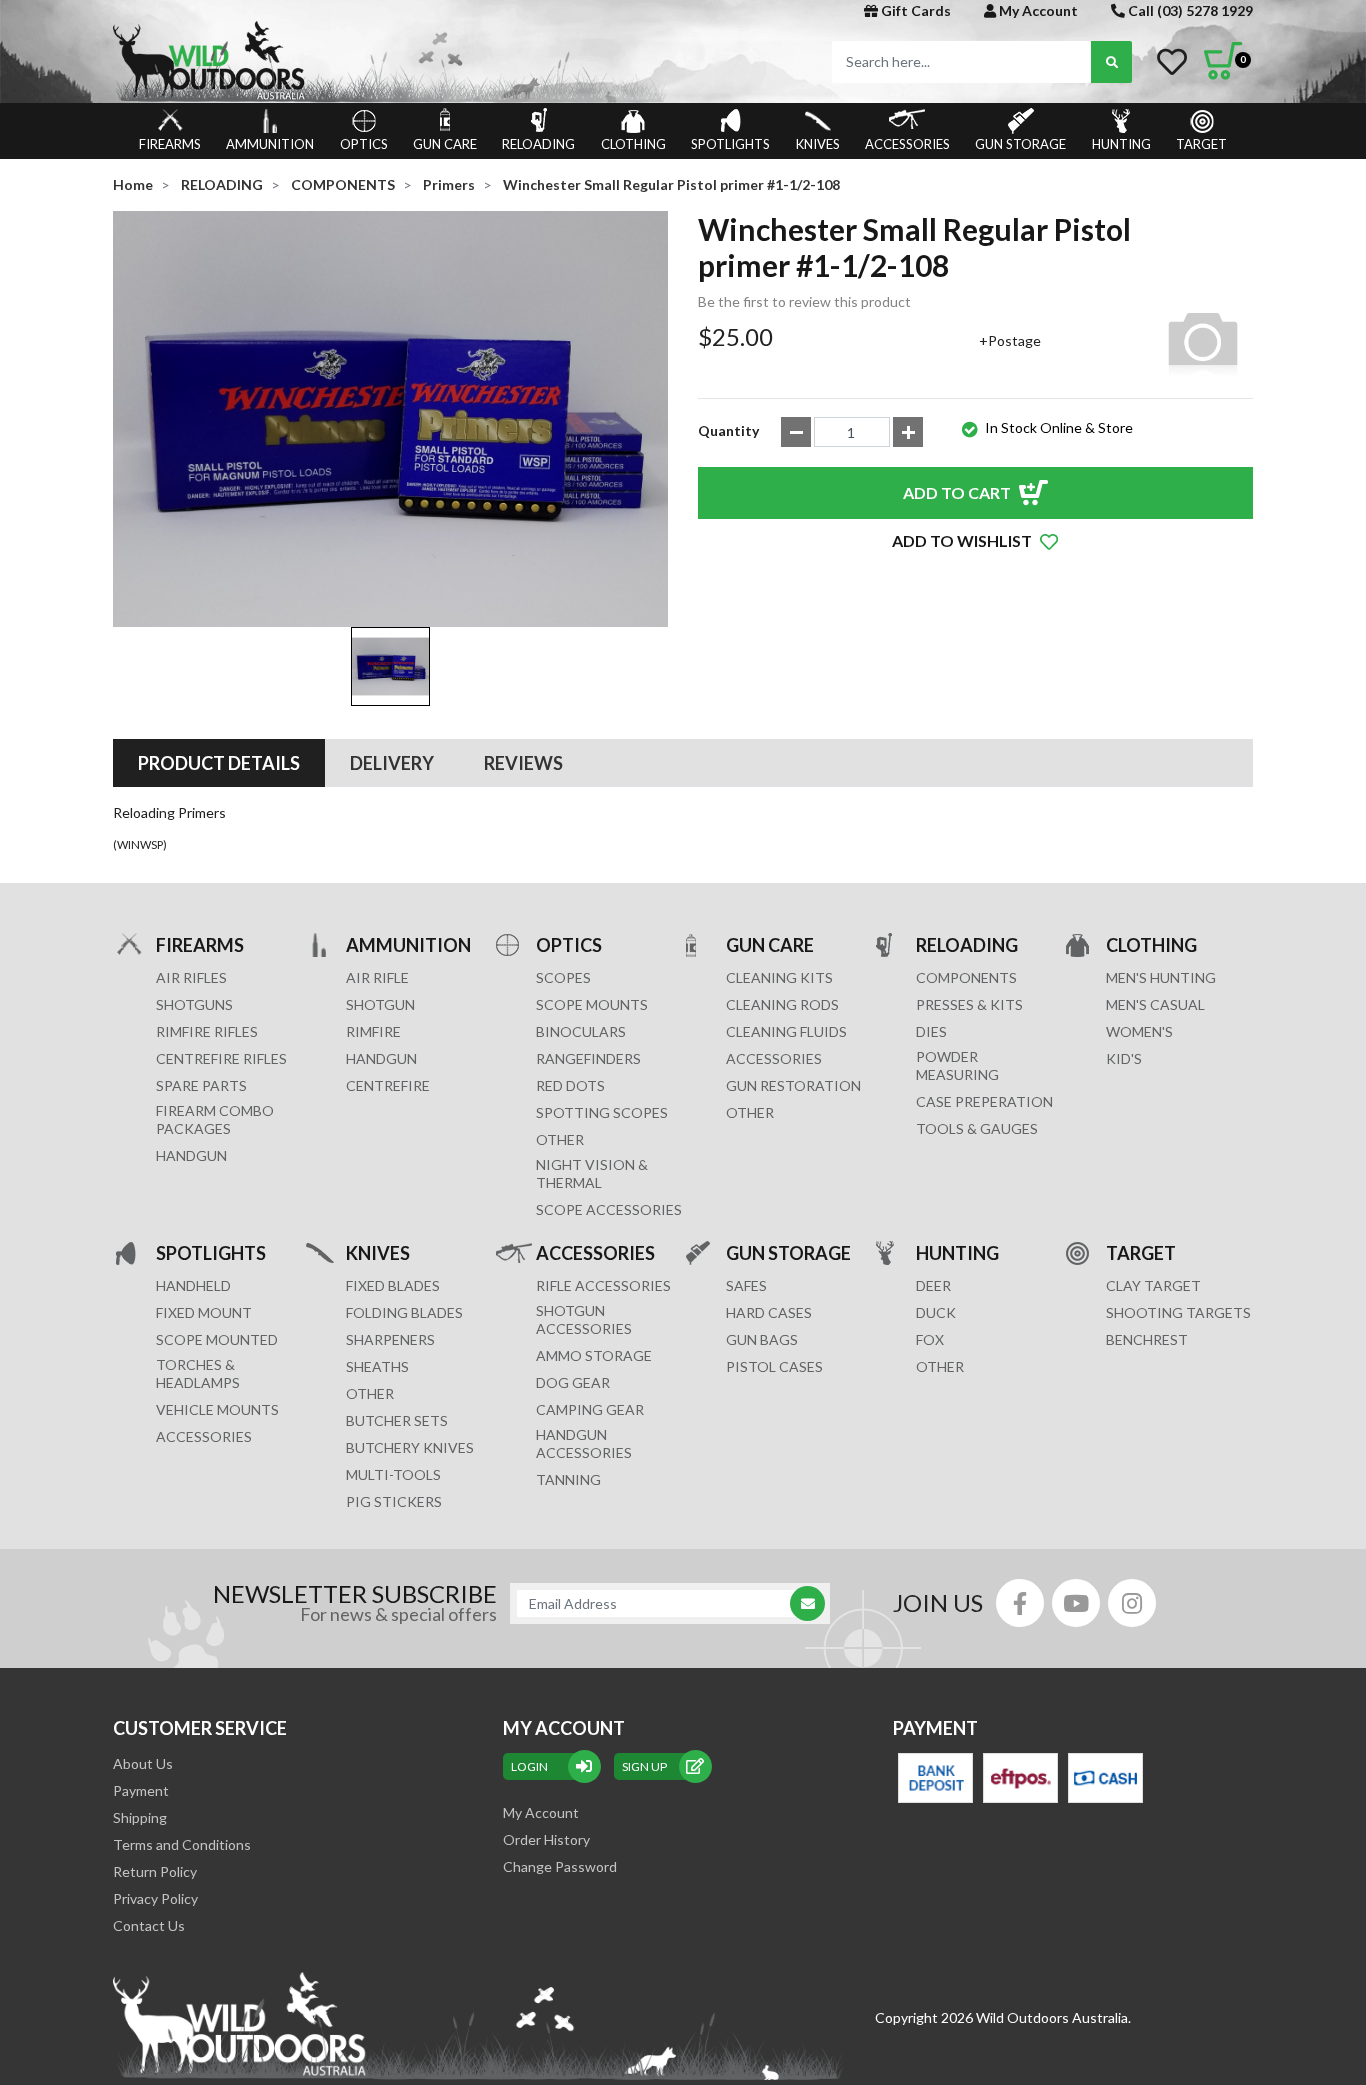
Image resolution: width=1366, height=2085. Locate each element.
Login (529, 1766)
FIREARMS (170, 144)
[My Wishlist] (1172, 62)
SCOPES (563, 977)
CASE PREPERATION (984, 1101)
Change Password (560, 1866)
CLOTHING (633, 144)
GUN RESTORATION (793, 1085)
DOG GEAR (573, 1382)
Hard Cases (769, 1312)
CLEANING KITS (779, 977)
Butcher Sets (397, 1420)
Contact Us (149, 1925)
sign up (644, 1766)
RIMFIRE (373, 1031)
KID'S (1124, 1058)
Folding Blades (404, 1312)
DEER (933, 1285)
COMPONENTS (966, 977)
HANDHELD (193, 1285)
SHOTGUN (380, 1004)
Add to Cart (957, 492)
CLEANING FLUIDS (786, 1031)
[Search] (1111, 62)
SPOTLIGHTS (730, 144)
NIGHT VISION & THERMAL (592, 1173)
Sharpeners (390, 1339)
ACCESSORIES (907, 144)
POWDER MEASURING (957, 1065)
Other (370, 1393)
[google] (1076, 1603)
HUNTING (1121, 144)
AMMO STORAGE (594, 1355)
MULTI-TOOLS (393, 1474)
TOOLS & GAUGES (977, 1128)
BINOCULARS (581, 1031)
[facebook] (1020, 1603)
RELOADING (538, 144)
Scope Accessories (609, 1209)
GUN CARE (445, 144)
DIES (931, 1031)
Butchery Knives (410, 1447)
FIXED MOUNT (204, 1312)
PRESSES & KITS (969, 1004)
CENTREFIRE (388, 1085)
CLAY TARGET (1153, 1285)
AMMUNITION (270, 144)
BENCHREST (1147, 1339)
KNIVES (818, 144)
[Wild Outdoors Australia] (390, 60)
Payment (141, 1790)
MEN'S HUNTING (1161, 977)
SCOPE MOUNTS (592, 1004)
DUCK (936, 1312)
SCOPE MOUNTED (217, 1339)
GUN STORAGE (1020, 144)
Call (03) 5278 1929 (1189, 10)
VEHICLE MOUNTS (217, 1409)
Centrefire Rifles (221, 1058)
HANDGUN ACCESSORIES (584, 1443)
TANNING (568, 1479)
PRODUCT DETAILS (219, 763)
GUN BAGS (762, 1339)
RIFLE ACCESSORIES (603, 1285)
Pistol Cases (774, 1366)
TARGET (1201, 144)
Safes (746, 1285)
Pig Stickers (394, 1501)
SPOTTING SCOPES (602, 1112)
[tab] (219, 763)
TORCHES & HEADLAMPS (198, 1373)
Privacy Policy (155, 1898)
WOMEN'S (1139, 1031)
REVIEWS (523, 763)
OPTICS (364, 144)
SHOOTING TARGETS (1178, 1312)
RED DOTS (570, 1085)
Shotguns (194, 1004)
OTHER (560, 1139)
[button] (975, 541)
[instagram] (1132, 1603)
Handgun (191, 1155)
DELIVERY (392, 763)
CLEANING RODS (782, 1004)
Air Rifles (191, 977)
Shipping (140, 1817)
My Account (1037, 10)
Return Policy (155, 1871)
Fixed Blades (393, 1285)
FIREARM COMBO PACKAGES (215, 1119)
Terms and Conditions (182, 1844)
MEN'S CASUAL (1155, 1004)
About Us (143, 1763)
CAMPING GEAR (590, 1409)
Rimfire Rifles (207, 1031)
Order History (546, 1839)
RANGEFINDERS (588, 1058)
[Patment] (935, 1778)
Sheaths (377, 1366)
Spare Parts (201, 1085)
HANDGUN (381, 1058)
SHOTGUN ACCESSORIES (584, 1319)
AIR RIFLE (377, 977)
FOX (930, 1339)
